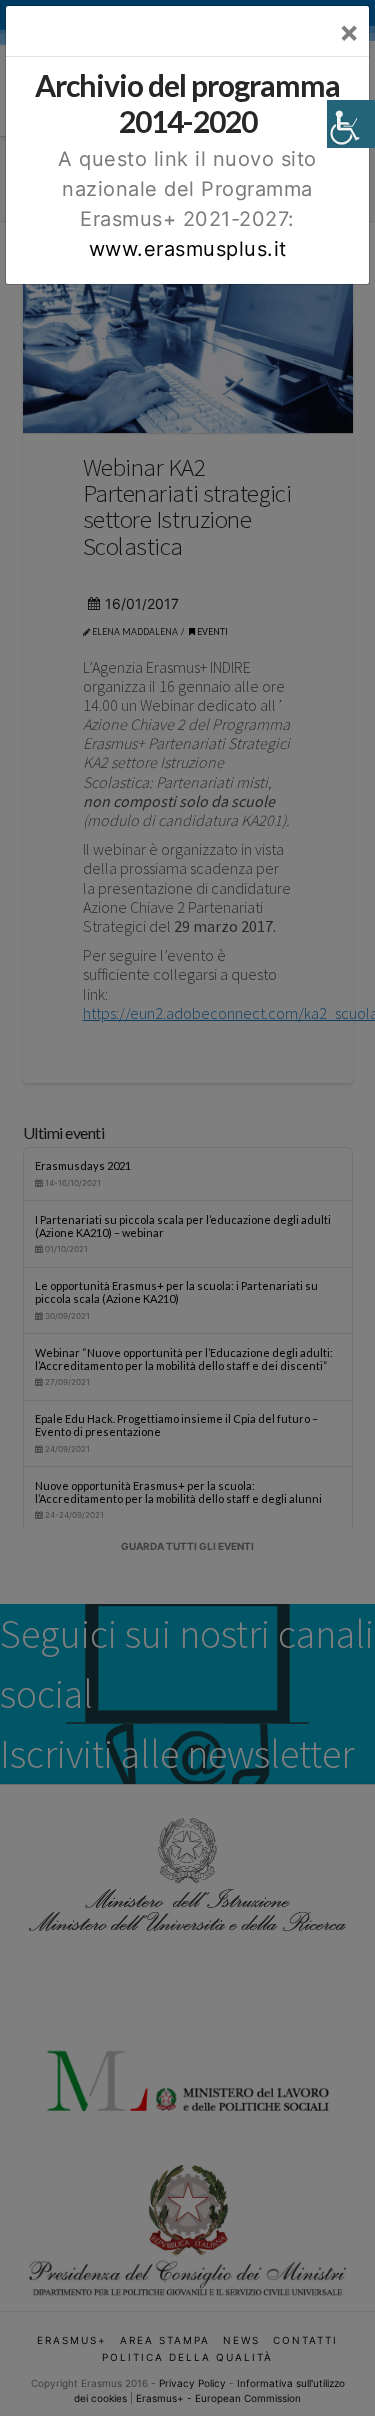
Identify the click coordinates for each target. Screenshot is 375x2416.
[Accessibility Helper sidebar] (351, 124)
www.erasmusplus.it (188, 249)
